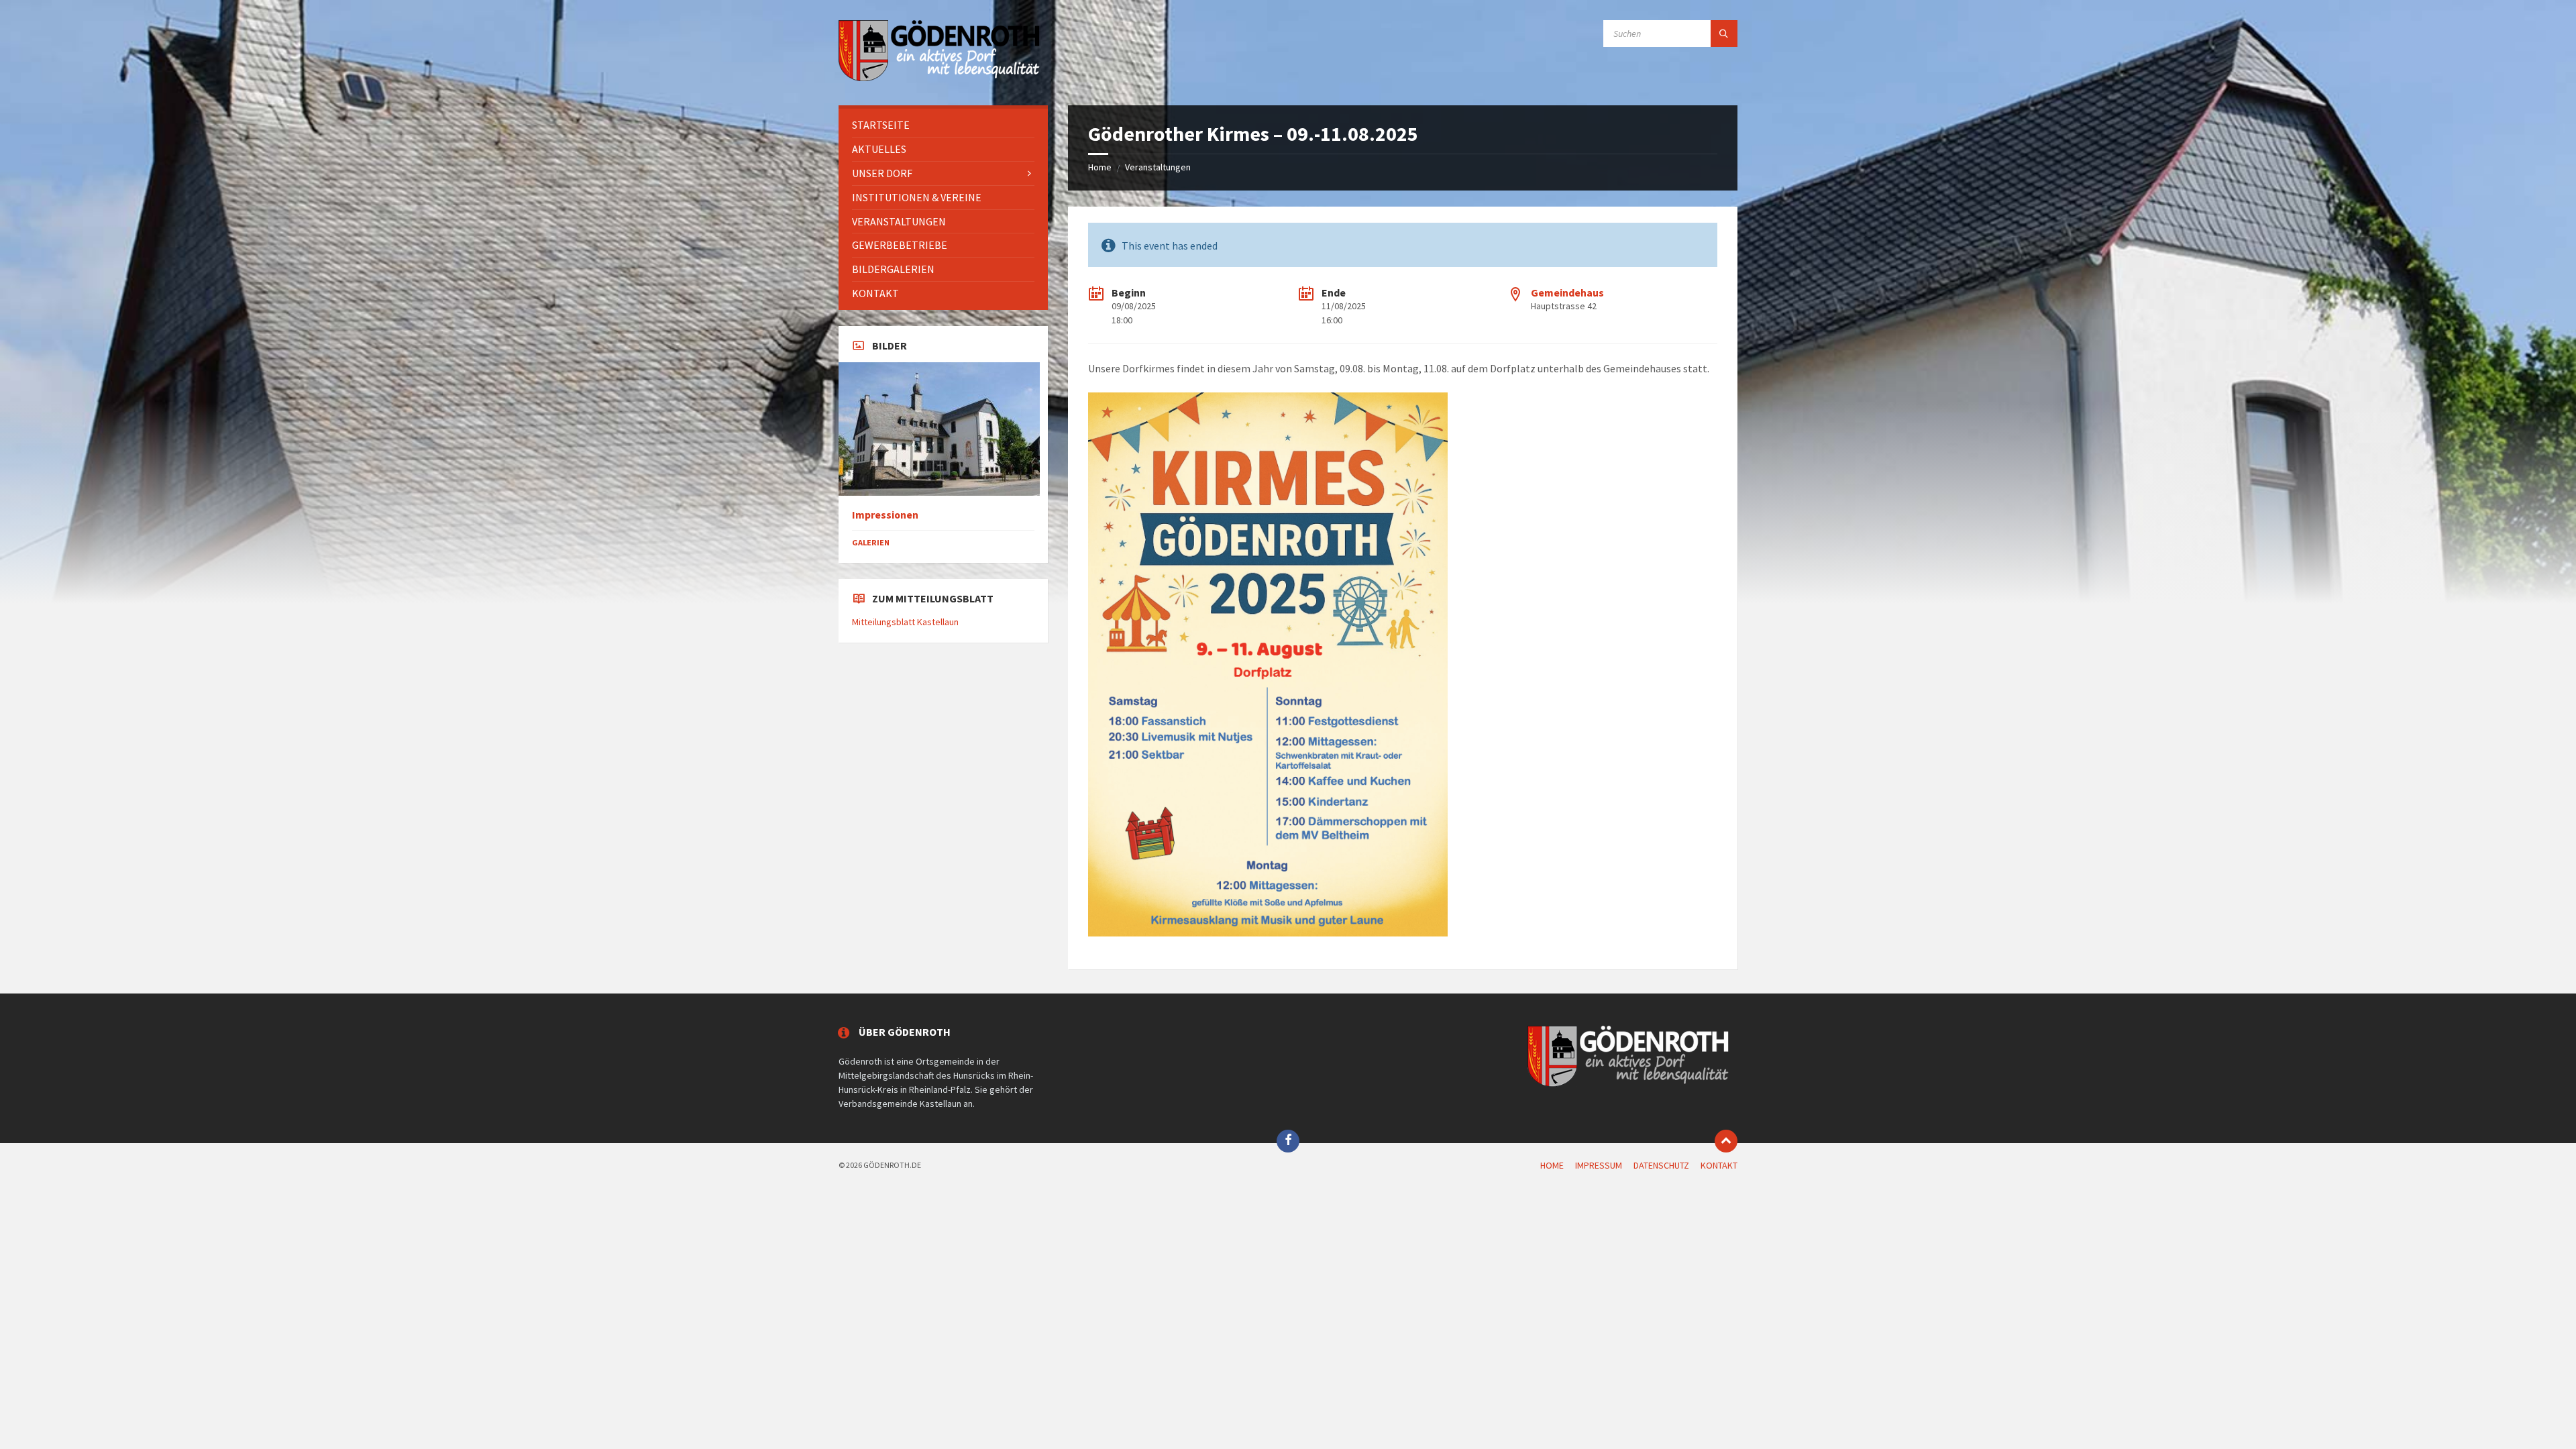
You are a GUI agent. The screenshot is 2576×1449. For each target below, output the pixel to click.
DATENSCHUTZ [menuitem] (1661, 1165)
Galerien (871, 542)
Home (1100, 167)
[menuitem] (943, 125)
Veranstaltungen (1158, 167)
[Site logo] (939, 79)
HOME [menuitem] (1552, 1165)
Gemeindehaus (1567, 292)
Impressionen (885, 515)
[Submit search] (1724, 34)
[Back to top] (1726, 1141)
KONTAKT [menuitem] (1719, 1165)
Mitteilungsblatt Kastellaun (905, 622)
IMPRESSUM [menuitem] (1599, 1165)
